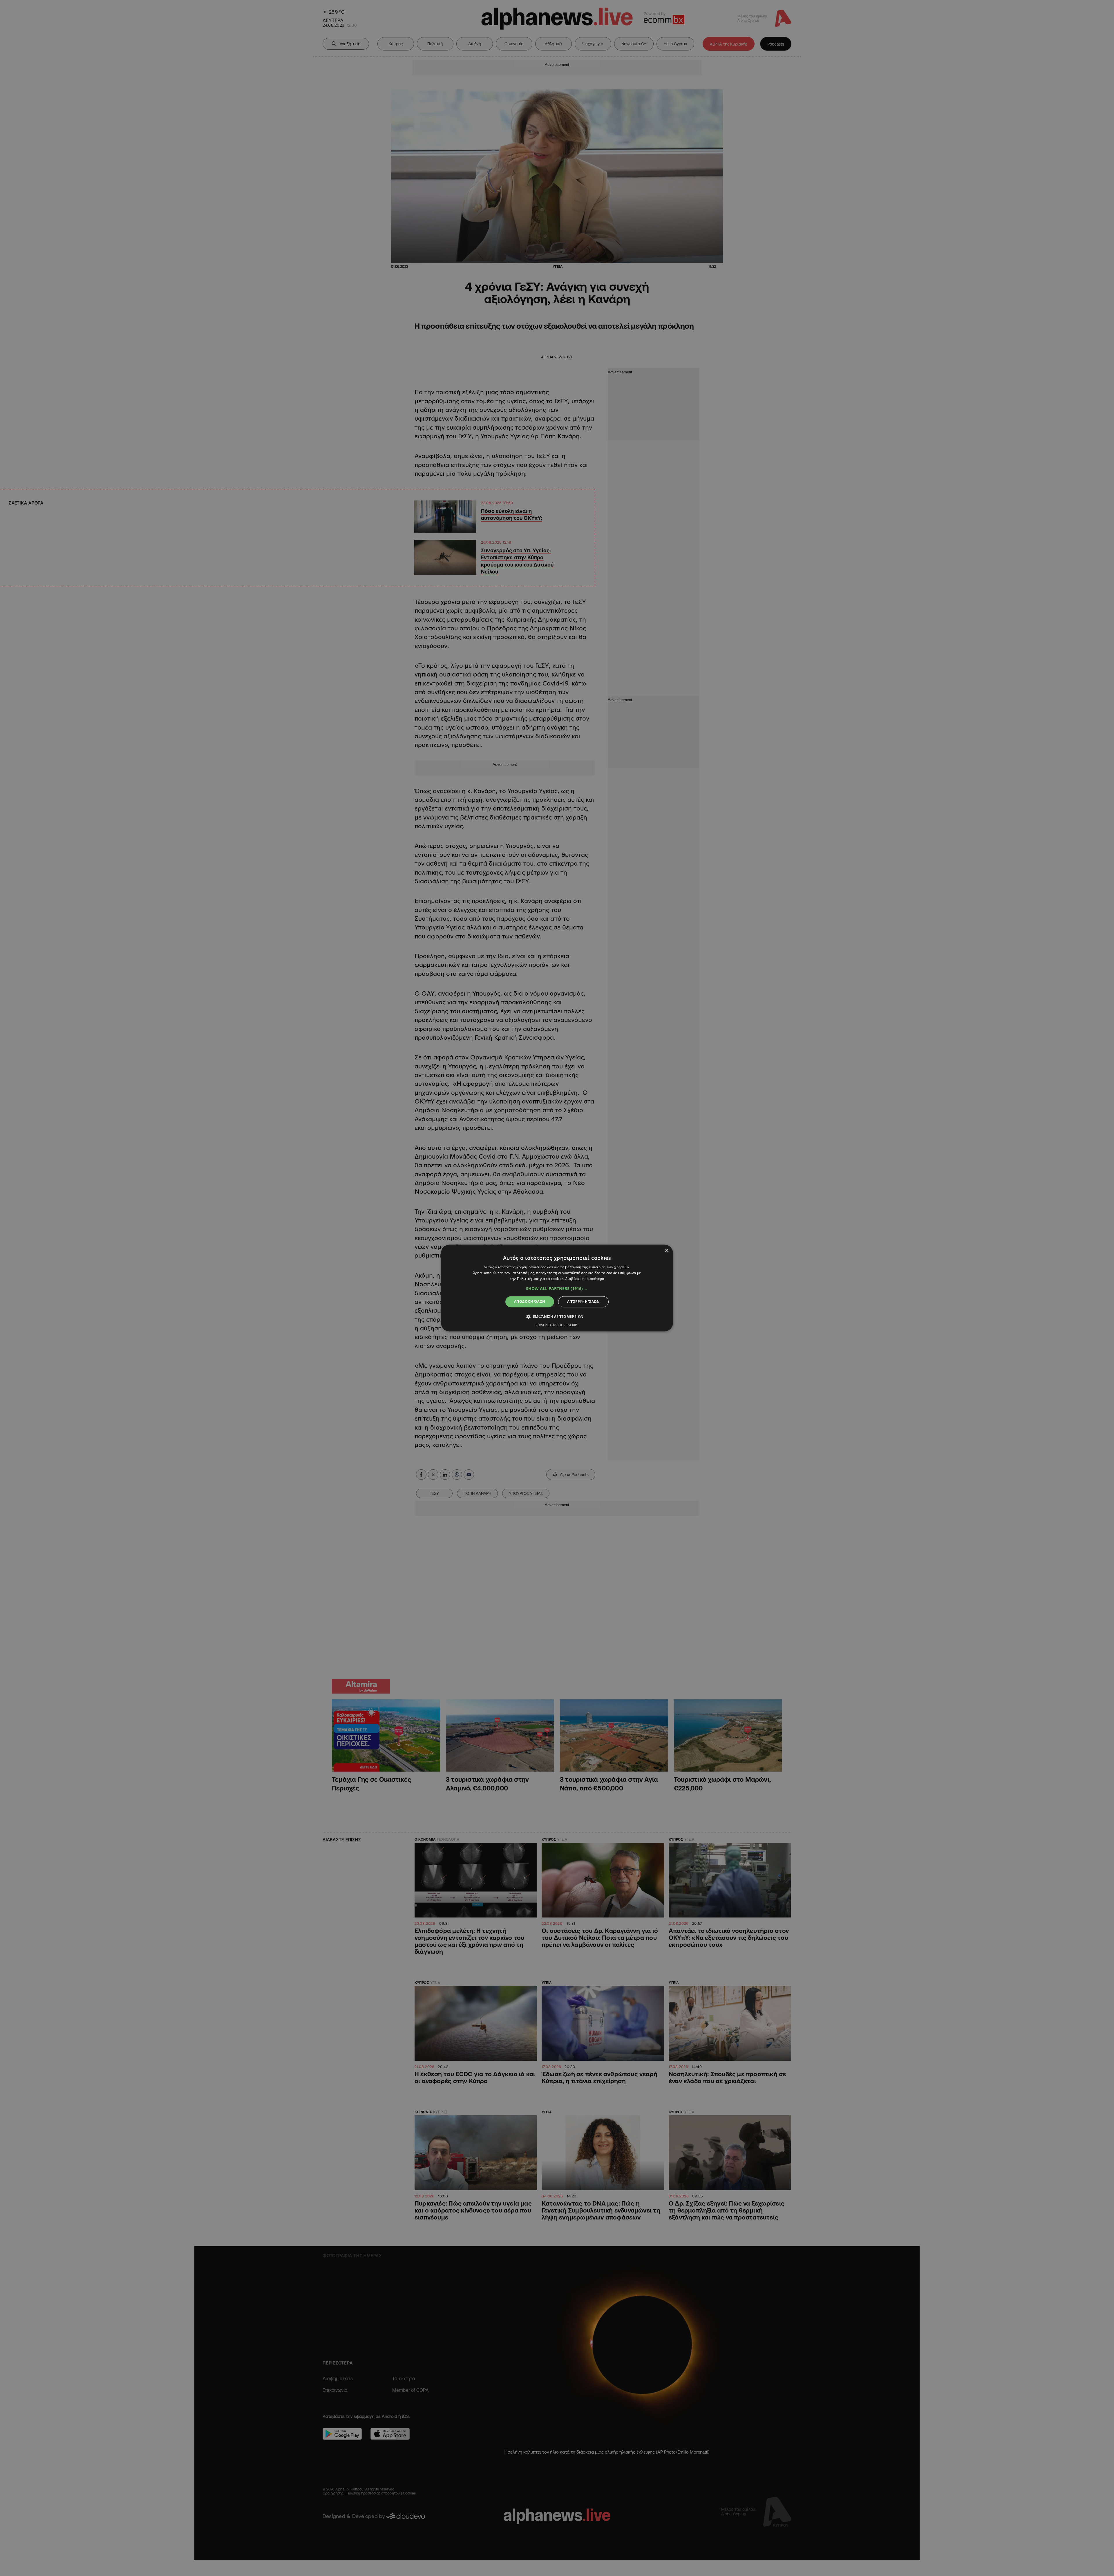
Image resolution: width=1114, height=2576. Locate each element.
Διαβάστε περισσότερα (585, 1279)
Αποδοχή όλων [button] (530, 1301)
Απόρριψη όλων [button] (583, 1301)
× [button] (667, 1251)
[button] (557, 1289)
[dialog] (557, 1288)
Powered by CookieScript (557, 1325)
